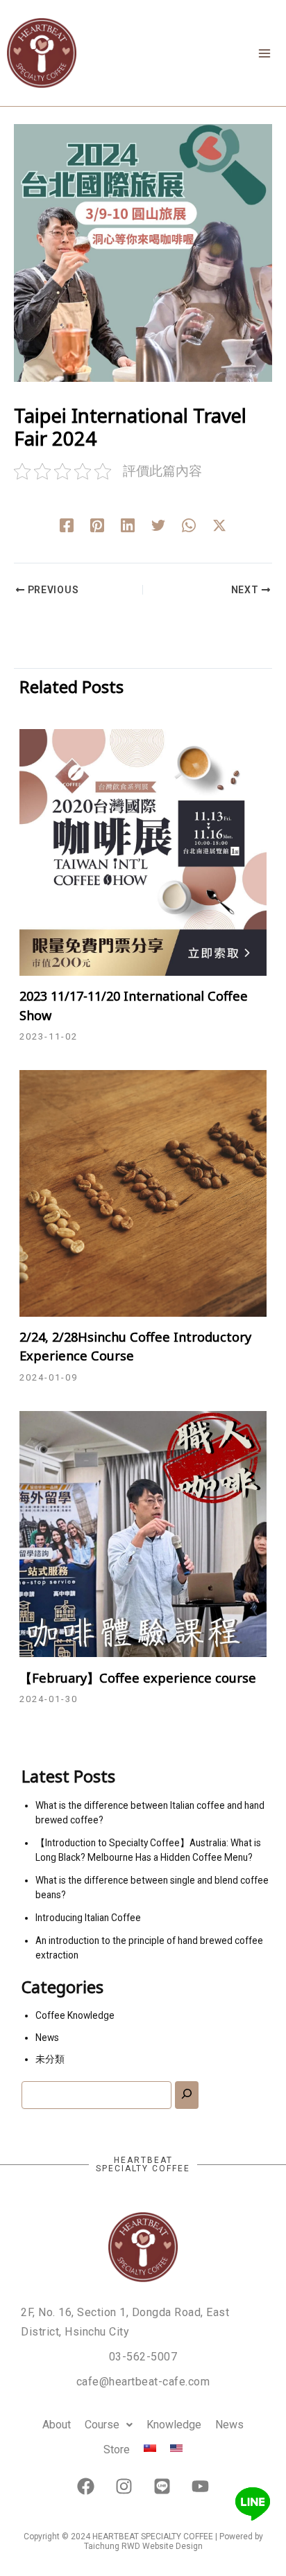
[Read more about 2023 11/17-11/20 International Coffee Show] (143, 851)
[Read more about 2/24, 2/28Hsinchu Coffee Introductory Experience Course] (143, 1192)
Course (102, 2425)
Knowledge (174, 2425)
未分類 (50, 2059)
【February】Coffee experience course (138, 1678)
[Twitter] (158, 525)
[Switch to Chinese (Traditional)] (150, 2448)
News (47, 2038)
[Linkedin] (128, 525)
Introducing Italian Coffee (88, 1918)
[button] (109, 2425)
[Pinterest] (97, 525)
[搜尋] (187, 2095)
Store (117, 2450)
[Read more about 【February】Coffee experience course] (143, 1533)
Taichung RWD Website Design (143, 2546)
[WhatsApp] (189, 525)
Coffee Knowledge (75, 2015)
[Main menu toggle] (264, 53)
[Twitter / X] (219, 525)
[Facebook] (67, 525)
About (57, 2425)
